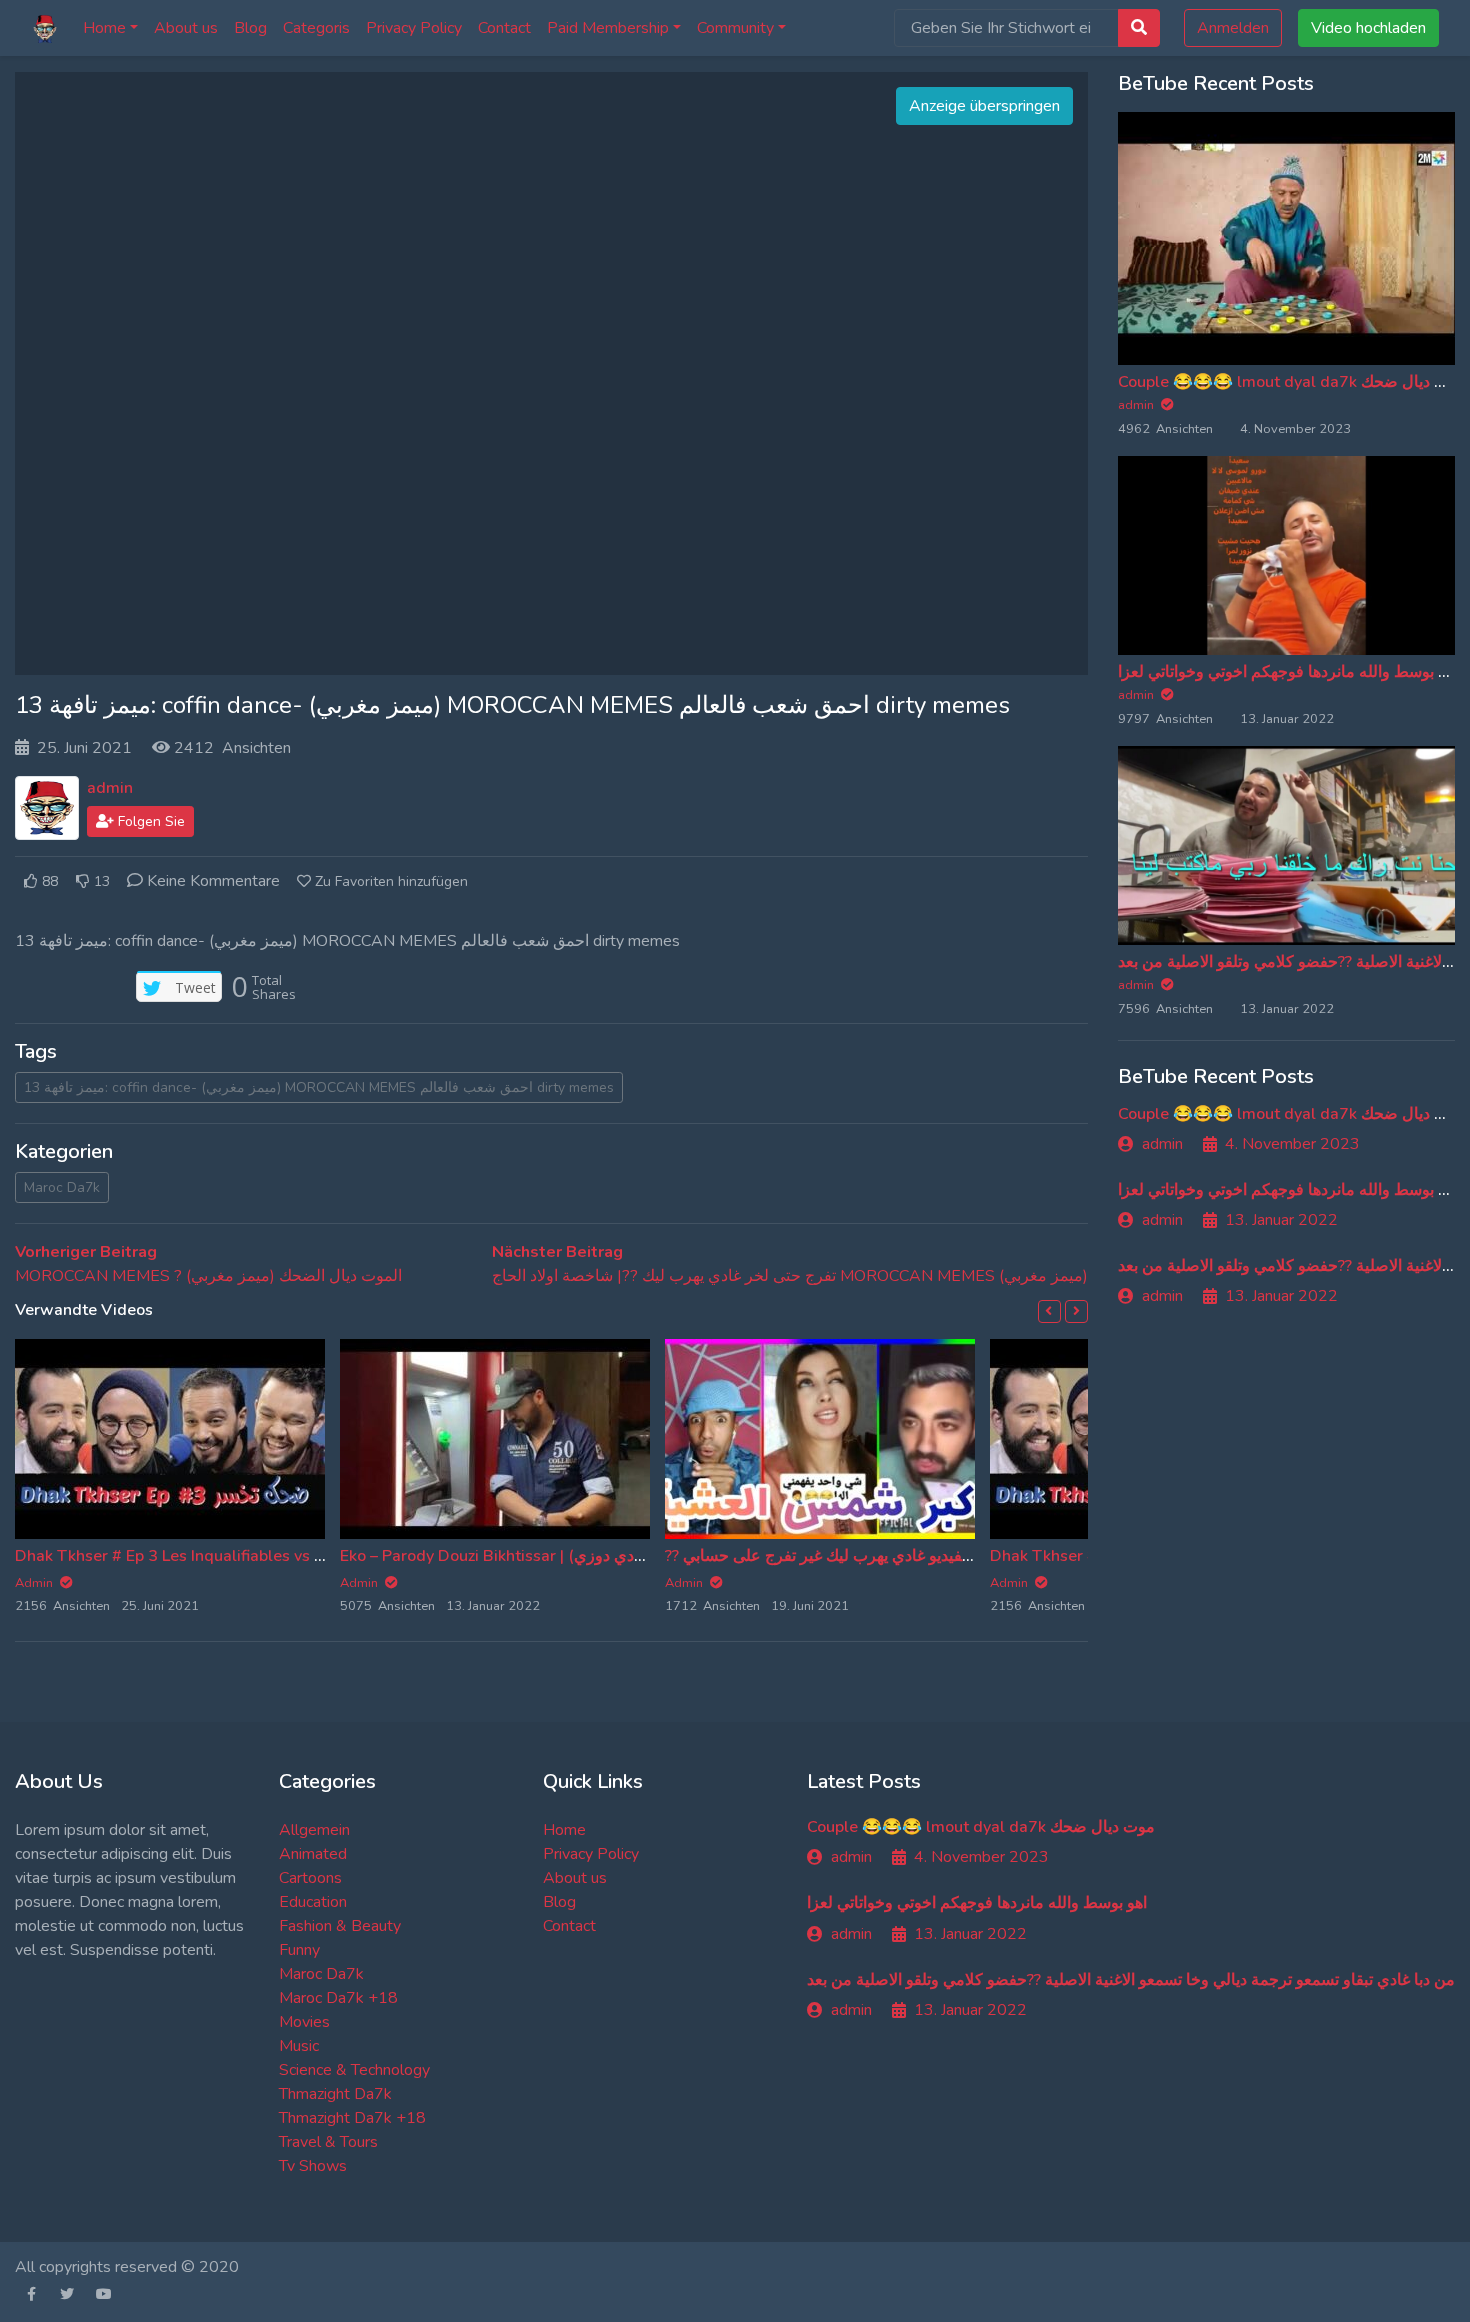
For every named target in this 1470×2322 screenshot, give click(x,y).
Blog (250, 28)
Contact (504, 28)
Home (104, 28)
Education (313, 1902)
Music (299, 2046)
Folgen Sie (149, 821)
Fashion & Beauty (340, 1926)
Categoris (316, 28)
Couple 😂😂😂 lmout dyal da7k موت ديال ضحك (1292, 382)
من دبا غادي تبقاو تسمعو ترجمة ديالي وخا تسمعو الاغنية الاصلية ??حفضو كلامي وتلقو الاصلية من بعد (1131, 1980)
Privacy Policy (414, 28)
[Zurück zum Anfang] (57, 2204)
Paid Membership (608, 28)
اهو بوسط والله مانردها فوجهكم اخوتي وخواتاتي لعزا (1288, 672)
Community (735, 28)
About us (186, 28)
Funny (299, 1950)
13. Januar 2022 (1281, 1220)
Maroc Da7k (62, 1187)
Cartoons (310, 1878)
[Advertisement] (551, 374)
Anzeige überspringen (984, 106)
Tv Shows (313, 2166)
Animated (313, 1854)
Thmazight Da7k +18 (352, 2118)
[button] (1049, 1311)
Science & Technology (354, 2070)
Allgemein (314, 1830)
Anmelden (1233, 28)
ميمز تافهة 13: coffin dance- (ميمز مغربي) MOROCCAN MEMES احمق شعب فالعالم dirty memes (319, 1087)
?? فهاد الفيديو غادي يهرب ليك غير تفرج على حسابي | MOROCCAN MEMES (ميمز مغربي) (963, 1556)
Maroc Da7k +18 (338, 1998)
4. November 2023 (1292, 1144)
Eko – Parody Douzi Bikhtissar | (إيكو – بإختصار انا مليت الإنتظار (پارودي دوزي (604, 1556)
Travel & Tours (328, 2142)
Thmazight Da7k (335, 2094)
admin (110, 788)
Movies (304, 2022)
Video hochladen (1368, 28)
